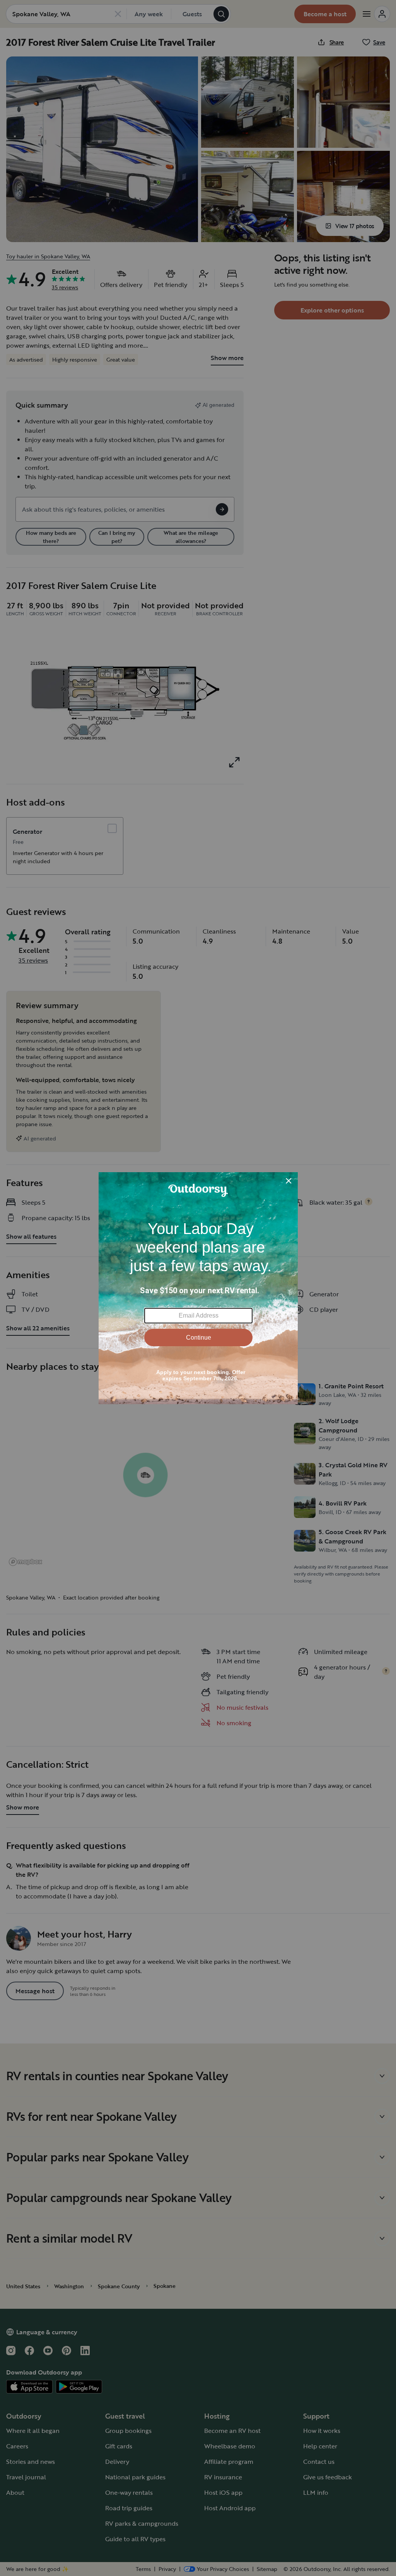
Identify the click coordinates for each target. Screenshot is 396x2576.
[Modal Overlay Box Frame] (198, 1288)
